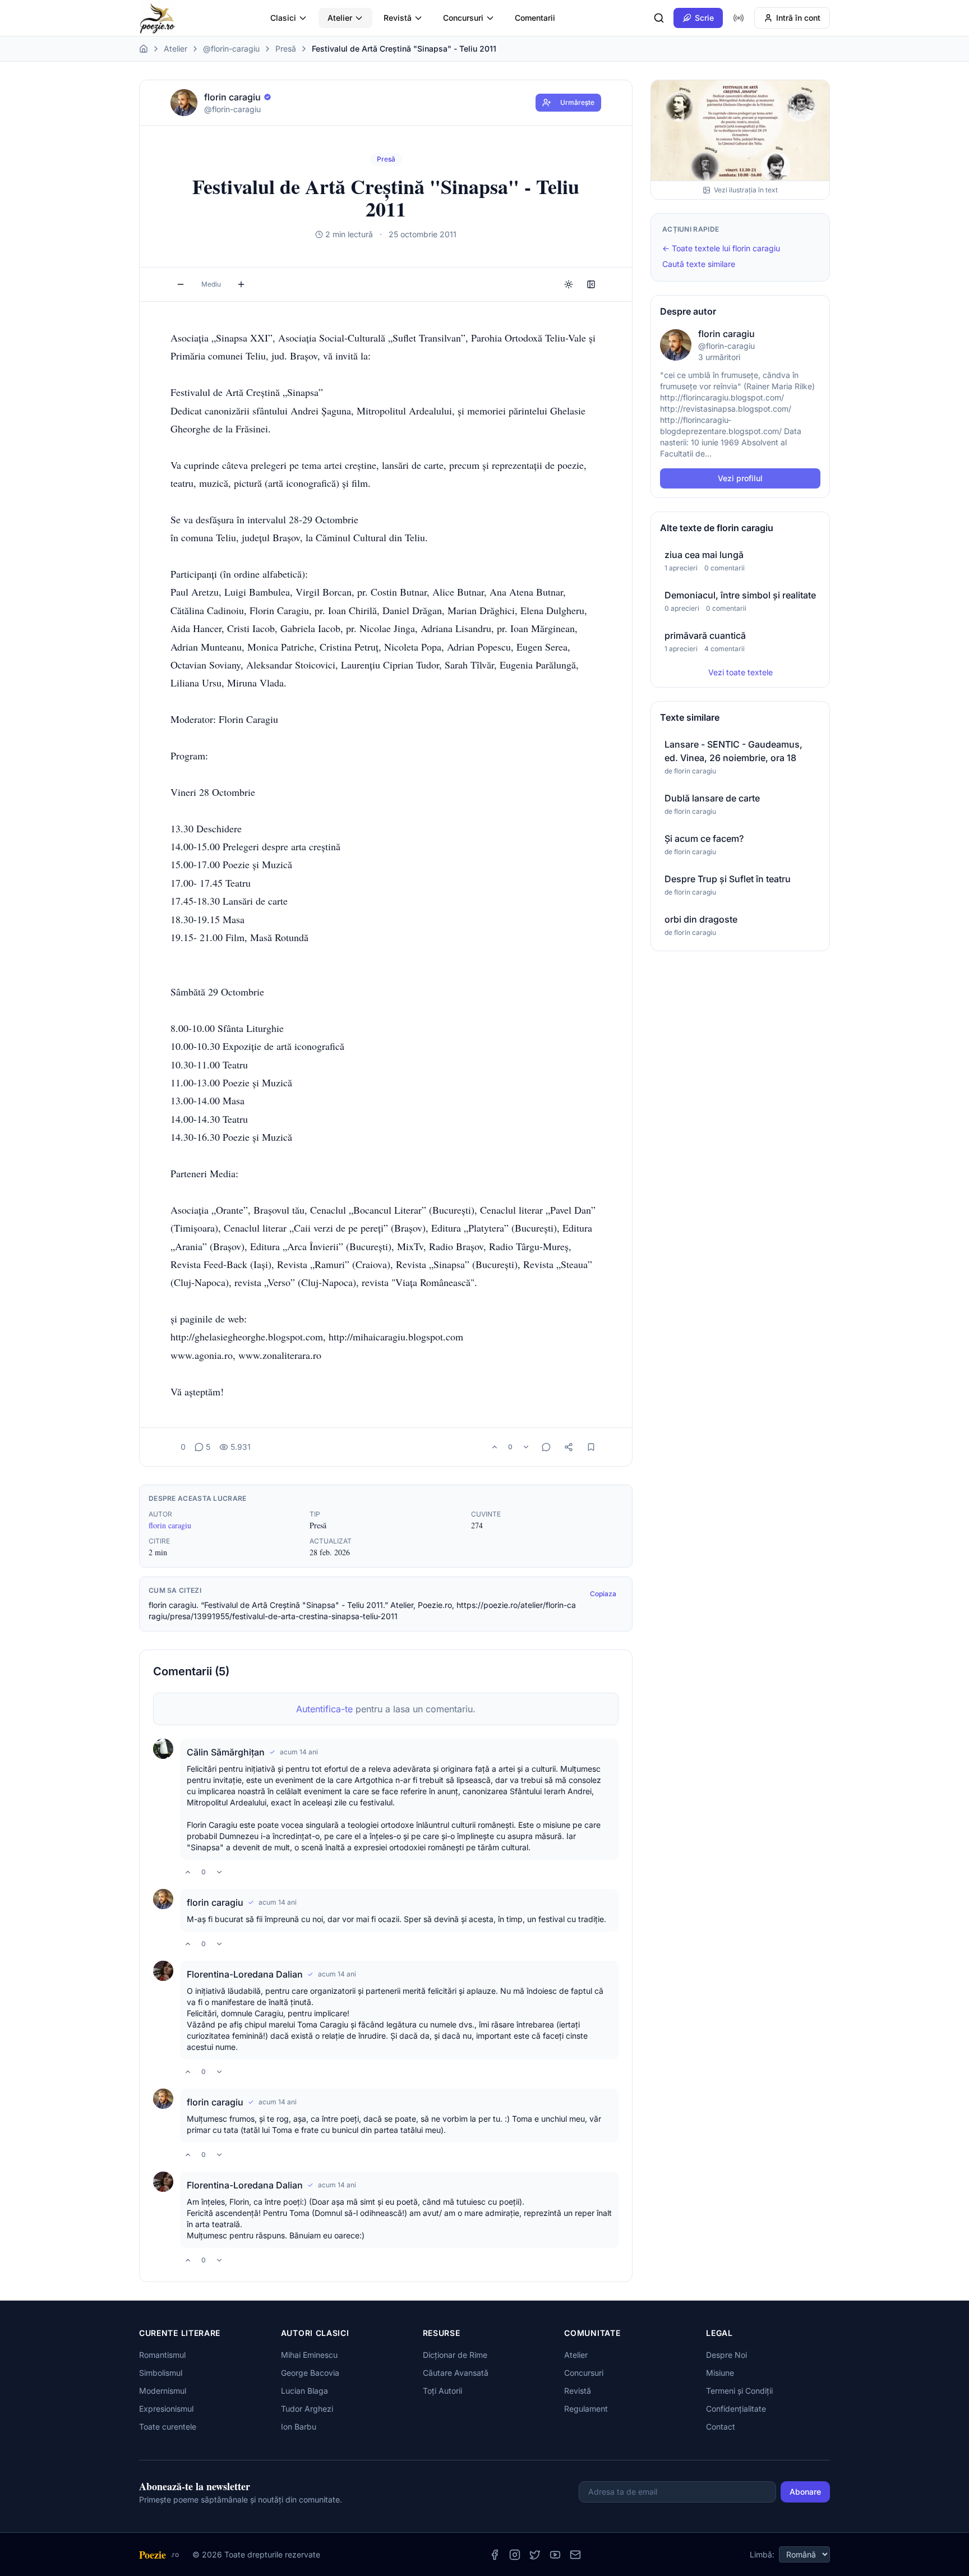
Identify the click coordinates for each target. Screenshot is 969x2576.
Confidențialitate (736, 2409)
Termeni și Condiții (739, 2391)
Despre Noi (726, 2355)
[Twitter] (535, 2555)
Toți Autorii (442, 2391)
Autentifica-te (324, 1709)
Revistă (398, 18)
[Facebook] (495, 2555)
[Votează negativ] (526, 1447)
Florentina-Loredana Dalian (245, 1974)
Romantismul (162, 2355)
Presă (286, 49)
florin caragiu (170, 1525)
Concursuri (463, 18)
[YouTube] (555, 2555)
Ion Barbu (299, 2427)
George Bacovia (310, 2373)
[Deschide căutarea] (659, 18)
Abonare (805, 2492)
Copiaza (603, 1594)
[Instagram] (515, 2555)
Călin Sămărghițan (226, 1752)
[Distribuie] (569, 1447)
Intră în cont (798, 18)
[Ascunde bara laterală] (591, 284)
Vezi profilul (740, 478)
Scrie (704, 18)
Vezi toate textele (740, 672)
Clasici (283, 18)
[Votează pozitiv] (495, 1447)
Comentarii (535, 18)
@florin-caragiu (231, 49)
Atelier (340, 18)
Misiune (720, 2373)
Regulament (586, 2409)
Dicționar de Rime (455, 2355)
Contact (721, 2427)
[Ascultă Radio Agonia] (739, 18)
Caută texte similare (699, 264)
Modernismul (163, 2391)
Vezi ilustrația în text (746, 190)
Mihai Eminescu (309, 2355)
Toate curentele (168, 2427)
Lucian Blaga (304, 2391)
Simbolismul (161, 2373)
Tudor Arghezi (307, 2409)
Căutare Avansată (456, 2373)
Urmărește (577, 102)
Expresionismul (166, 2409)
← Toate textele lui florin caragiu (721, 248)
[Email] (575, 2555)
